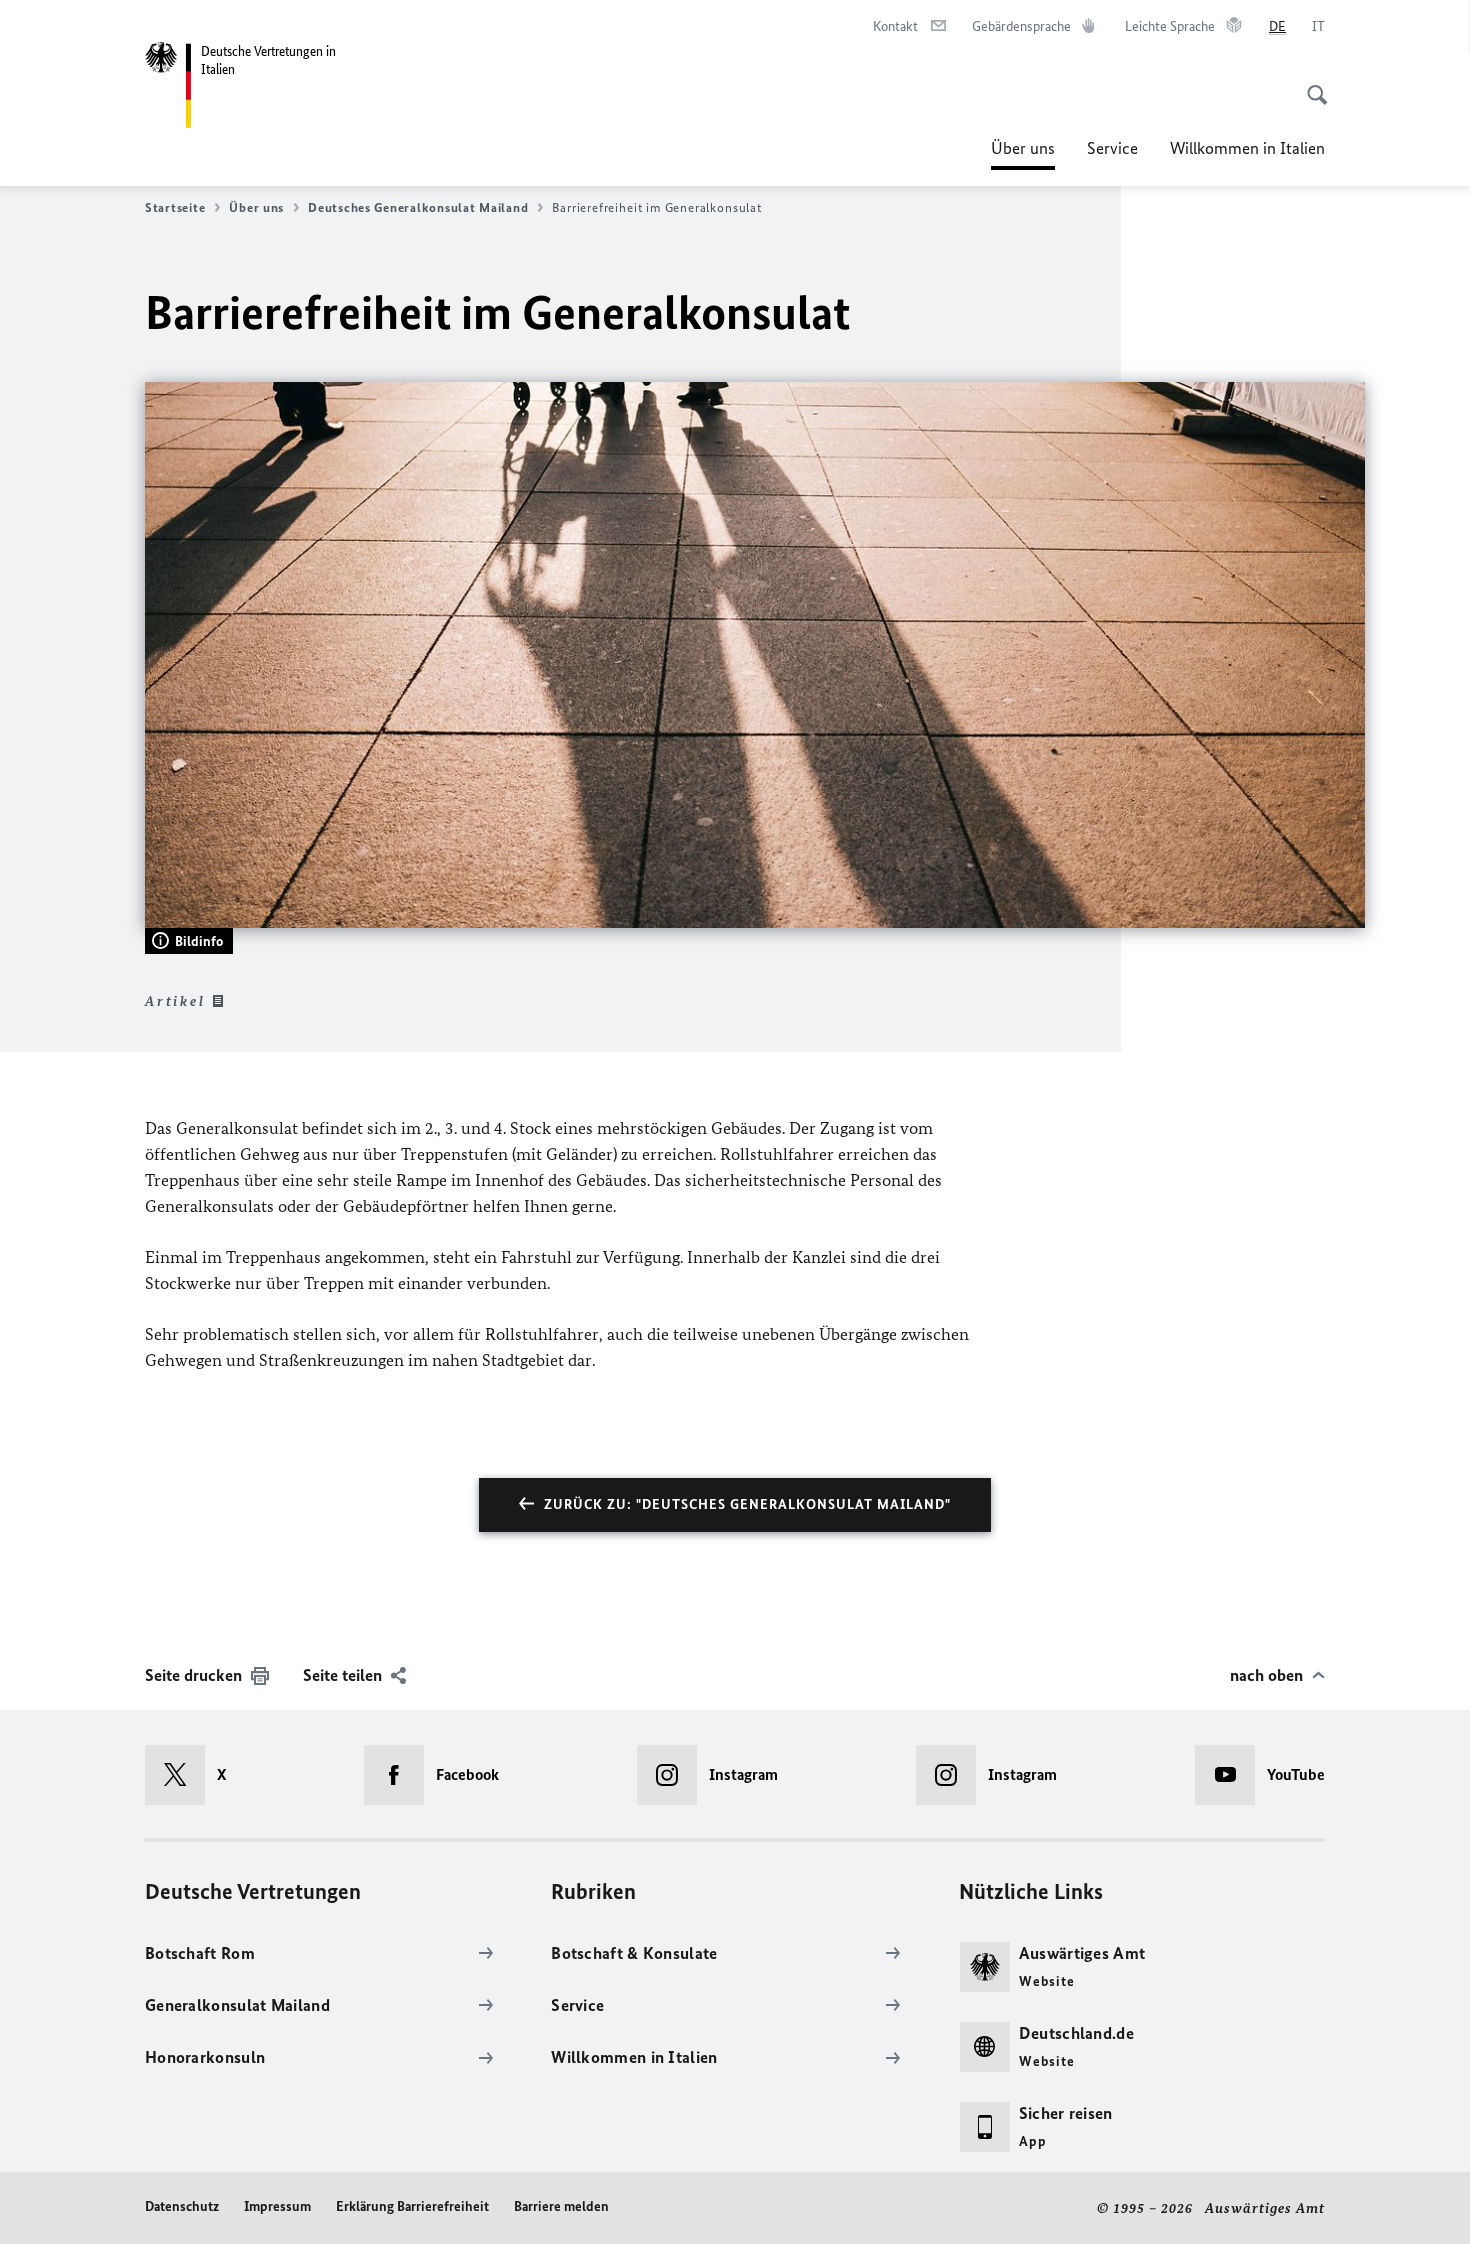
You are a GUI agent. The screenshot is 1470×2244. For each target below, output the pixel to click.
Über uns (1023, 154)
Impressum (277, 2206)
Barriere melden (561, 2206)
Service (1112, 148)
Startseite (175, 207)
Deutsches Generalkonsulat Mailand (418, 207)
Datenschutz (182, 2206)
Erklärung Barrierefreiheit (412, 2206)
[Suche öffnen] (1311, 84)
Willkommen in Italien (1247, 148)
